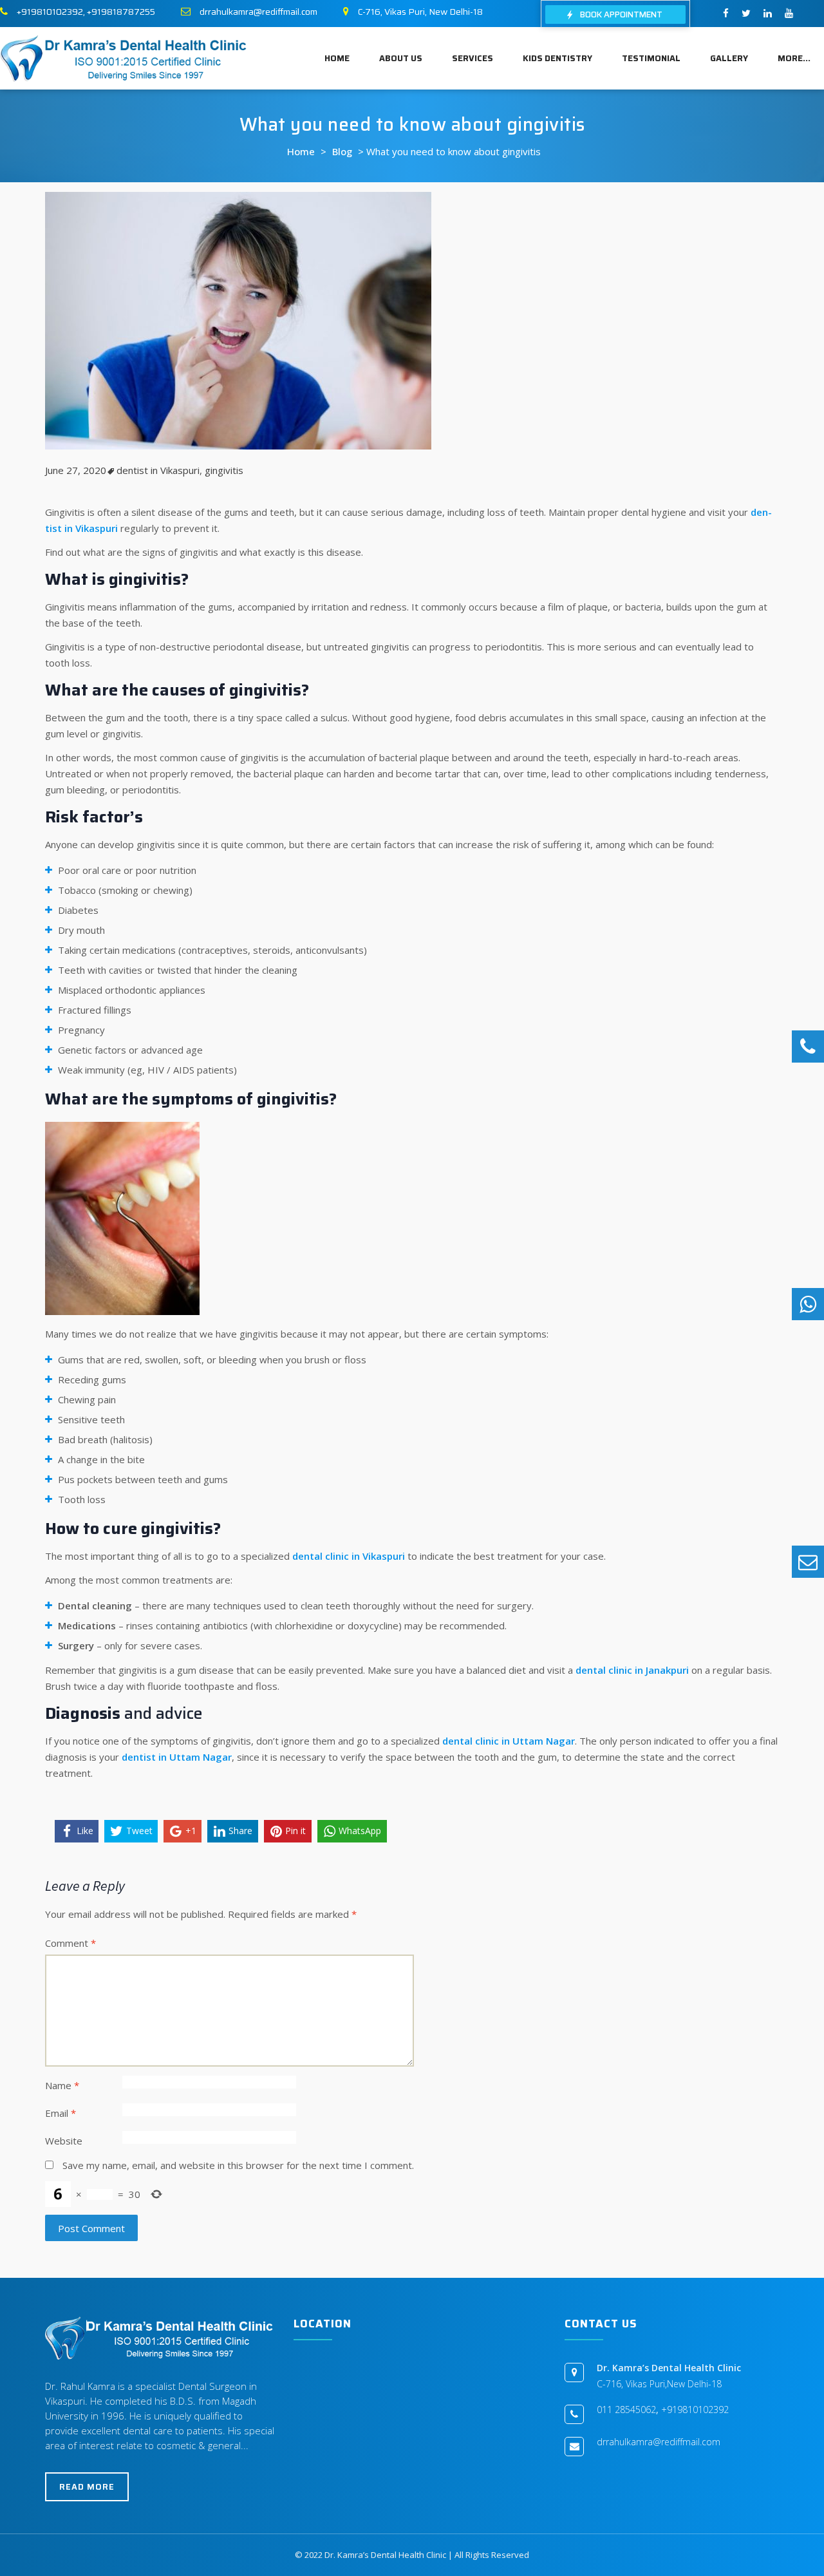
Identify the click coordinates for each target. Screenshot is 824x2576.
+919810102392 (50, 12)
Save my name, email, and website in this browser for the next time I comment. (238, 2165)
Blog (342, 151)
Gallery (729, 58)
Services (473, 58)
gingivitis (224, 470)
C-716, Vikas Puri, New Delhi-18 (420, 12)
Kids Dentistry (557, 58)
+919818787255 (121, 12)
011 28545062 (626, 2410)
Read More (87, 2487)
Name (62, 2085)
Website (64, 2141)
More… (794, 58)
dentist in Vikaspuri (158, 470)
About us (401, 58)
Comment (70, 1943)
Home (337, 58)
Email (61, 2113)
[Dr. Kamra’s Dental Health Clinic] (124, 57)
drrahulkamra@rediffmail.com (258, 12)
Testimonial (651, 58)
